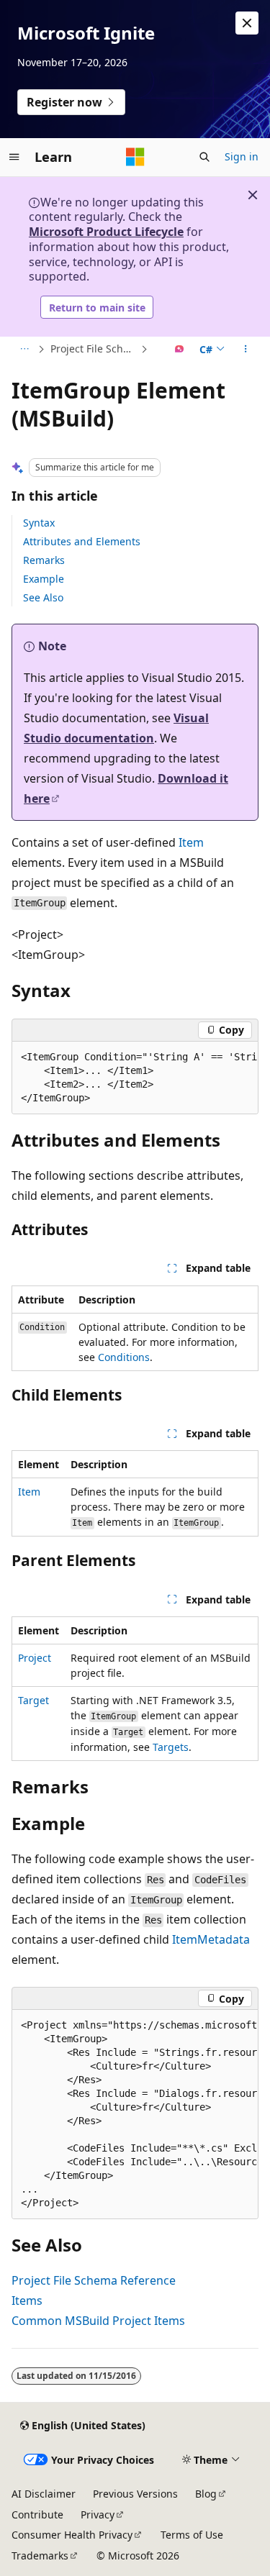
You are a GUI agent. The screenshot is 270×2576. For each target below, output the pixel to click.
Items (27, 2300)
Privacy (98, 2514)
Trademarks (40, 2555)
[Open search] (204, 157)
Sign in (242, 156)
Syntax (39, 523)
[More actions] (246, 350)
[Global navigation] (14, 157)
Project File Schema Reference (94, 349)
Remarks (44, 560)
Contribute (37, 2514)
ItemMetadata (211, 1939)
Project (35, 1658)
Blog (206, 2494)
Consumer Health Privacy (72, 2535)
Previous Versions (135, 2494)
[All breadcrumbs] (24, 350)
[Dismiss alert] (247, 23)
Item (191, 842)
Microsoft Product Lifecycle (106, 232)
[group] (135, 1078)
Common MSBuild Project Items (98, 2321)
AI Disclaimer (44, 2494)
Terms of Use (192, 2535)
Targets (171, 1747)
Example (44, 579)
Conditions (124, 1357)
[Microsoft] (135, 157)
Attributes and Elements (82, 541)
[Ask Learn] (180, 350)
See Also (43, 597)
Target (33, 1700)
